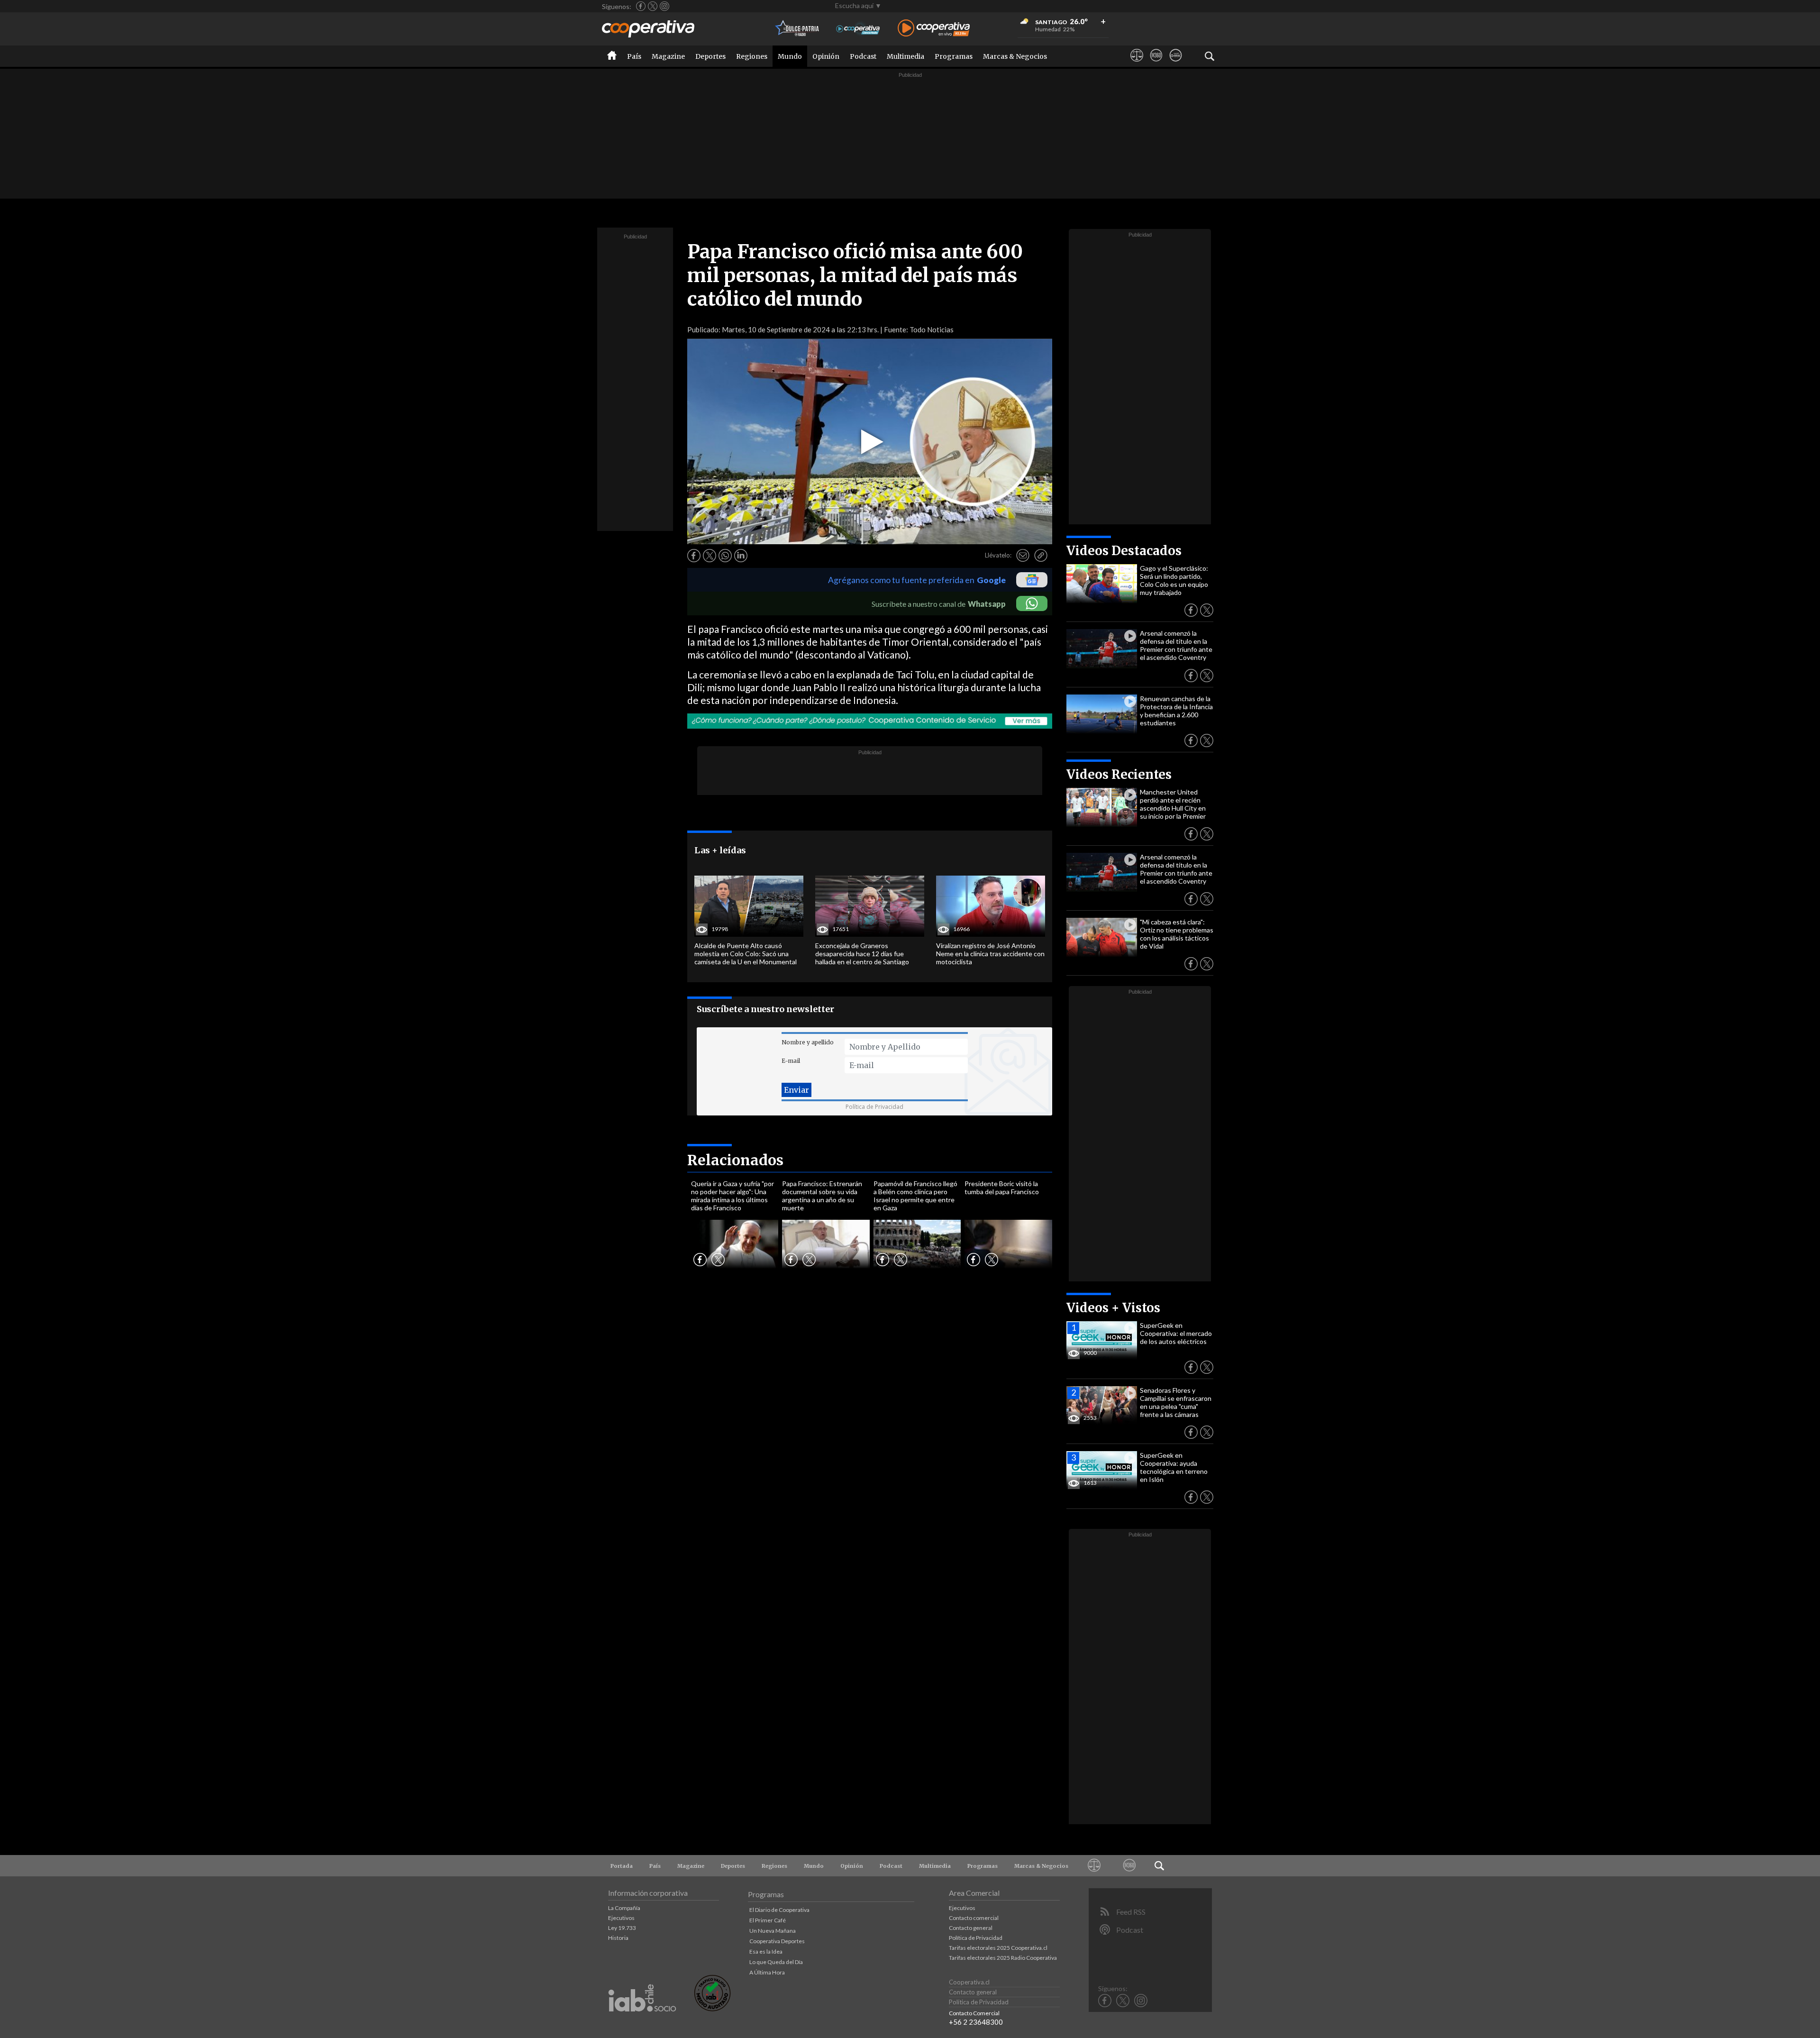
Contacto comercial (974, 1918)
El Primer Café (768, 1920)
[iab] (642, 2022)
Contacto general (971, 1928)
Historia (618, 1938)
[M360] (1156, 64)
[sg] (1176, 64)
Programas (954, 56)
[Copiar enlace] (1041, 556)
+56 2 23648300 (976, 2022)
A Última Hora (767, 1972)
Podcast (863, 56)
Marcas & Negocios (1015, 56)
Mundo (790, 56)
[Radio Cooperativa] (934, 29)
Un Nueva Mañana (773, 1931)
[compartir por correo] (1023, 556)
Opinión (826, 56)
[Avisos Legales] (1137, 64)
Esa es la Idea (766, 1951)
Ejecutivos (621, 1918)
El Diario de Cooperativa (779, 1910)
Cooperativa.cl (969, 1982)
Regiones (752, 56)
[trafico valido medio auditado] (712, 2009)
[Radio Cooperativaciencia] (858, 29)
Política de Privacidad (874, 1107)
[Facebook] (641, 6)
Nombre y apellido (808, 1042)
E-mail (791, 1061)
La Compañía (624, 1908)
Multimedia (905, 56)
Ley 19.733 (622, 1928)
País (634, 56)
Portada (622, 1866)
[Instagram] (664, 6)
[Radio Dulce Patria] (797, 29)
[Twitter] (653, 6)
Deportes (710, 56)
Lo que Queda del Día (776, 1962)
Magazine (668, 56)
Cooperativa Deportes (777, 1941)
